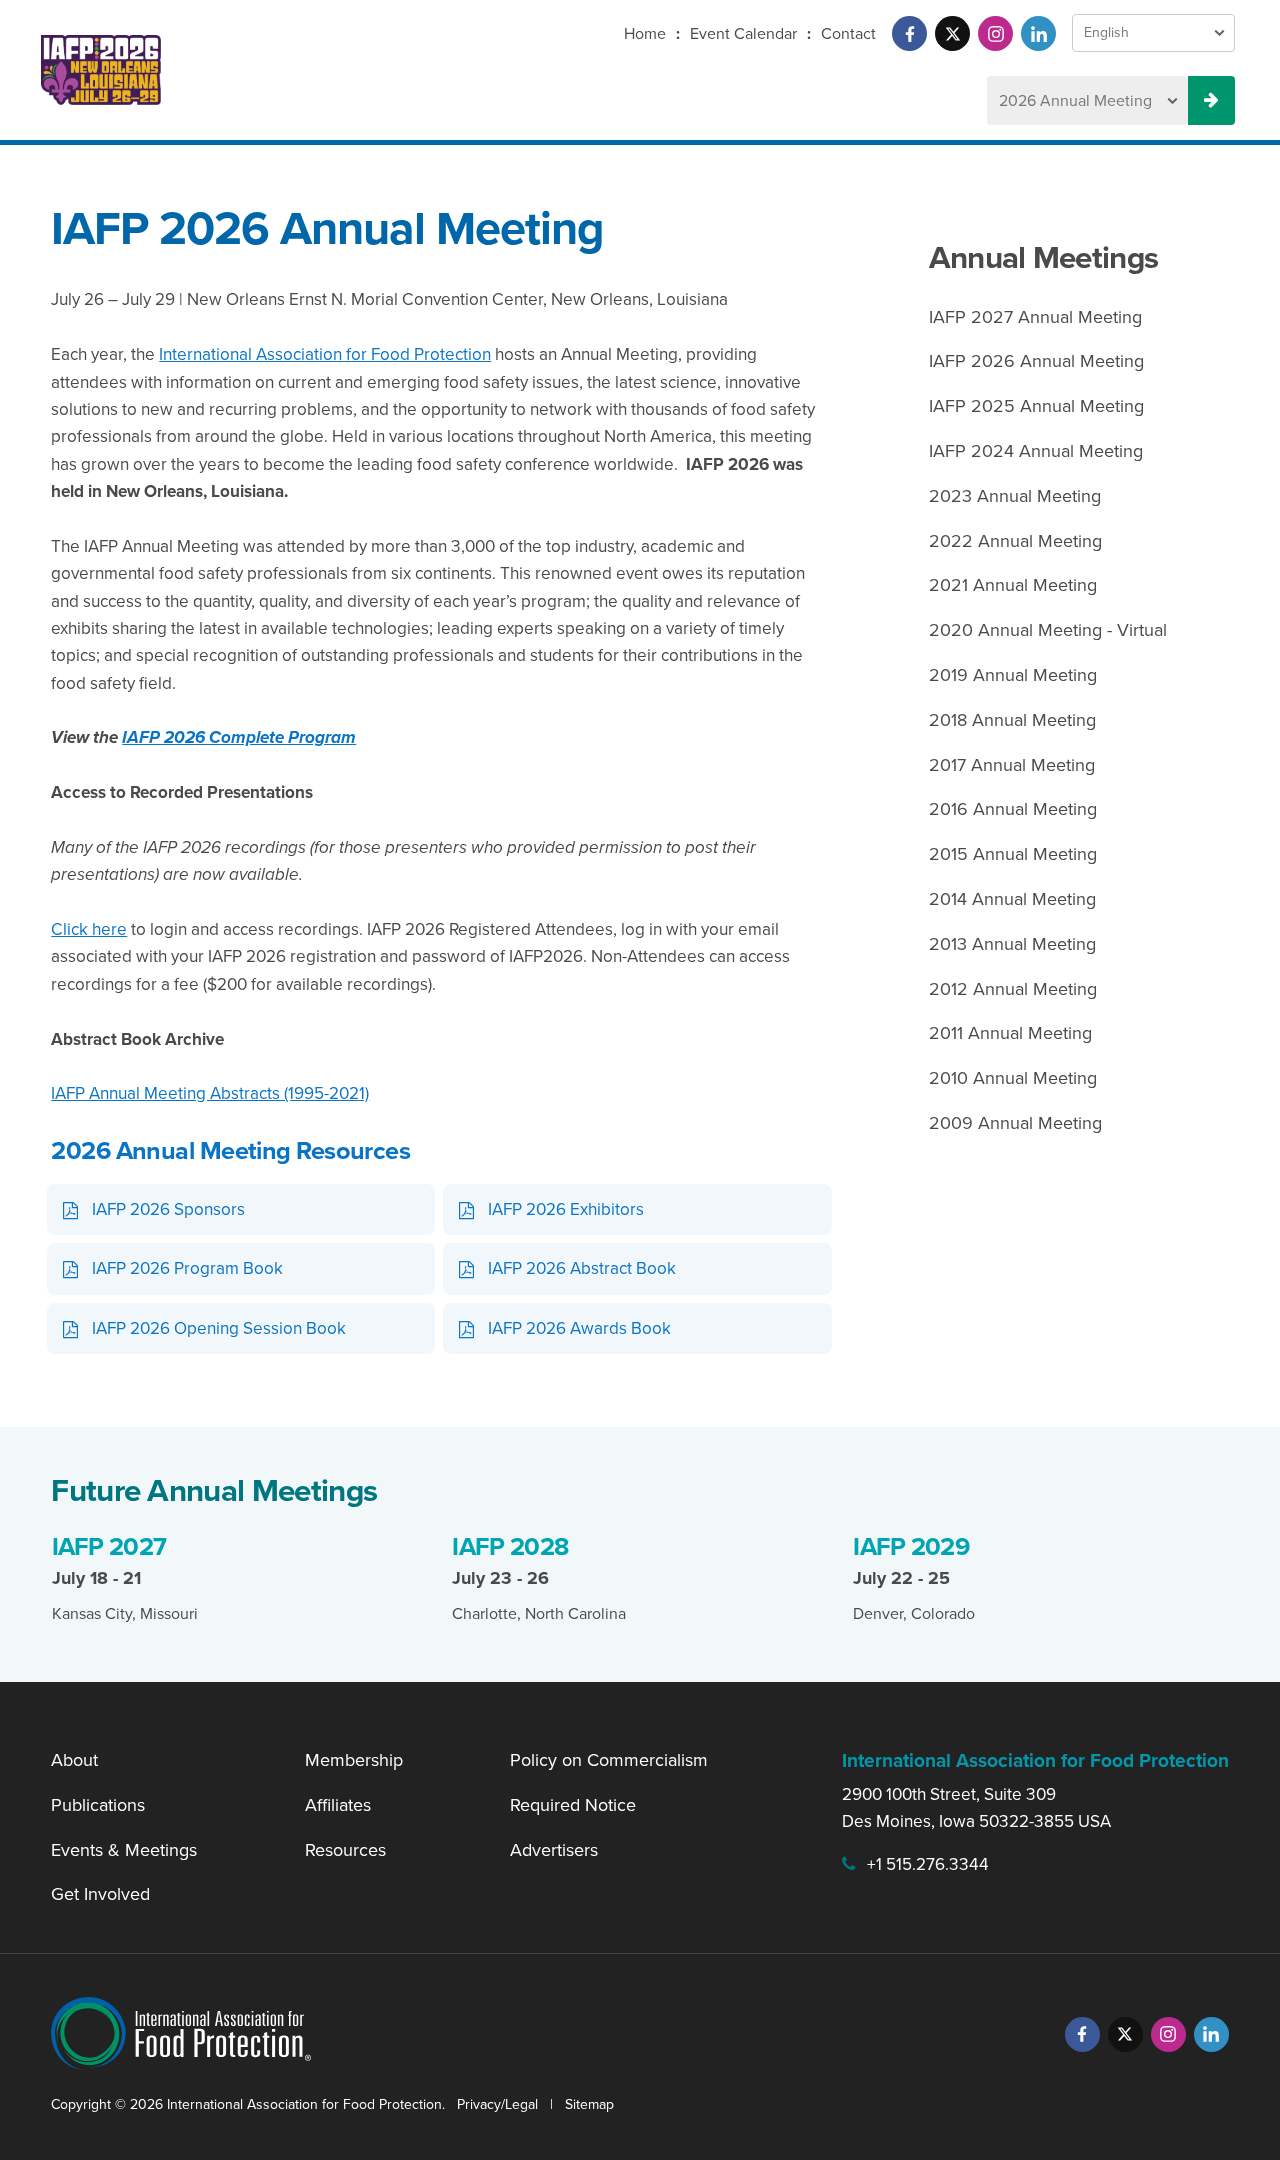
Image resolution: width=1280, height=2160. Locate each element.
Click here (89, 929)
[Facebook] (909, 33)
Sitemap (589, 2104)
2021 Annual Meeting (1013, 585)
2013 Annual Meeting (1012, 944)
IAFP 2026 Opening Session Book (219, 1328)
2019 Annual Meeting (1013, 675)
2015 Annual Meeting (1013, 854)
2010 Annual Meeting (1013, 1078)
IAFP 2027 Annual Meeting (1035, 317)
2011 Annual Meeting (1010, 1033)
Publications (98, 1805)
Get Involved (100, 1894)
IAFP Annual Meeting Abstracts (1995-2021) (210, 1093)
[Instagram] (995, 33)
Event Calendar (743, 33)
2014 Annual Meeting (1012, 899)
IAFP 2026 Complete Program (239, 737)
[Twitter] (952, 33)
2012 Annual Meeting (1013, 989)
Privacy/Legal (497, 2104)
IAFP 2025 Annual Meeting (1036, 406)
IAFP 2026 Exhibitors (566, 1209)
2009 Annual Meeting (1015, 1123)
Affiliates (338, 1805)
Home (645, 33)
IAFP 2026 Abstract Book (582, 1268)
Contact (848, 33)
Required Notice (573, 1805)
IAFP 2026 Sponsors (168, 1209)
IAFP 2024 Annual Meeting (1036, 451)
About (74, 1760)
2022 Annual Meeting (1015, 541)
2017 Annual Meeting (1012, 765)
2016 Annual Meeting (1013, 809)
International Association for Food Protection (325, 354)
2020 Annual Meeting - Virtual (1048, 630)
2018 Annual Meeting (1012, 720)
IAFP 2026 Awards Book (579, 1328)
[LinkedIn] (1038, 33)
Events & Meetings (124, 1850)
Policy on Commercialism (609, 1760)
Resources (345, 1850)
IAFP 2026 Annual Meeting (1036, 361)
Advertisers (554, 1850)
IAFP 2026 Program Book (187, 1268)
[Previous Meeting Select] (1211, 100)
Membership (354, 1760)
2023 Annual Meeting (1015, 496)
